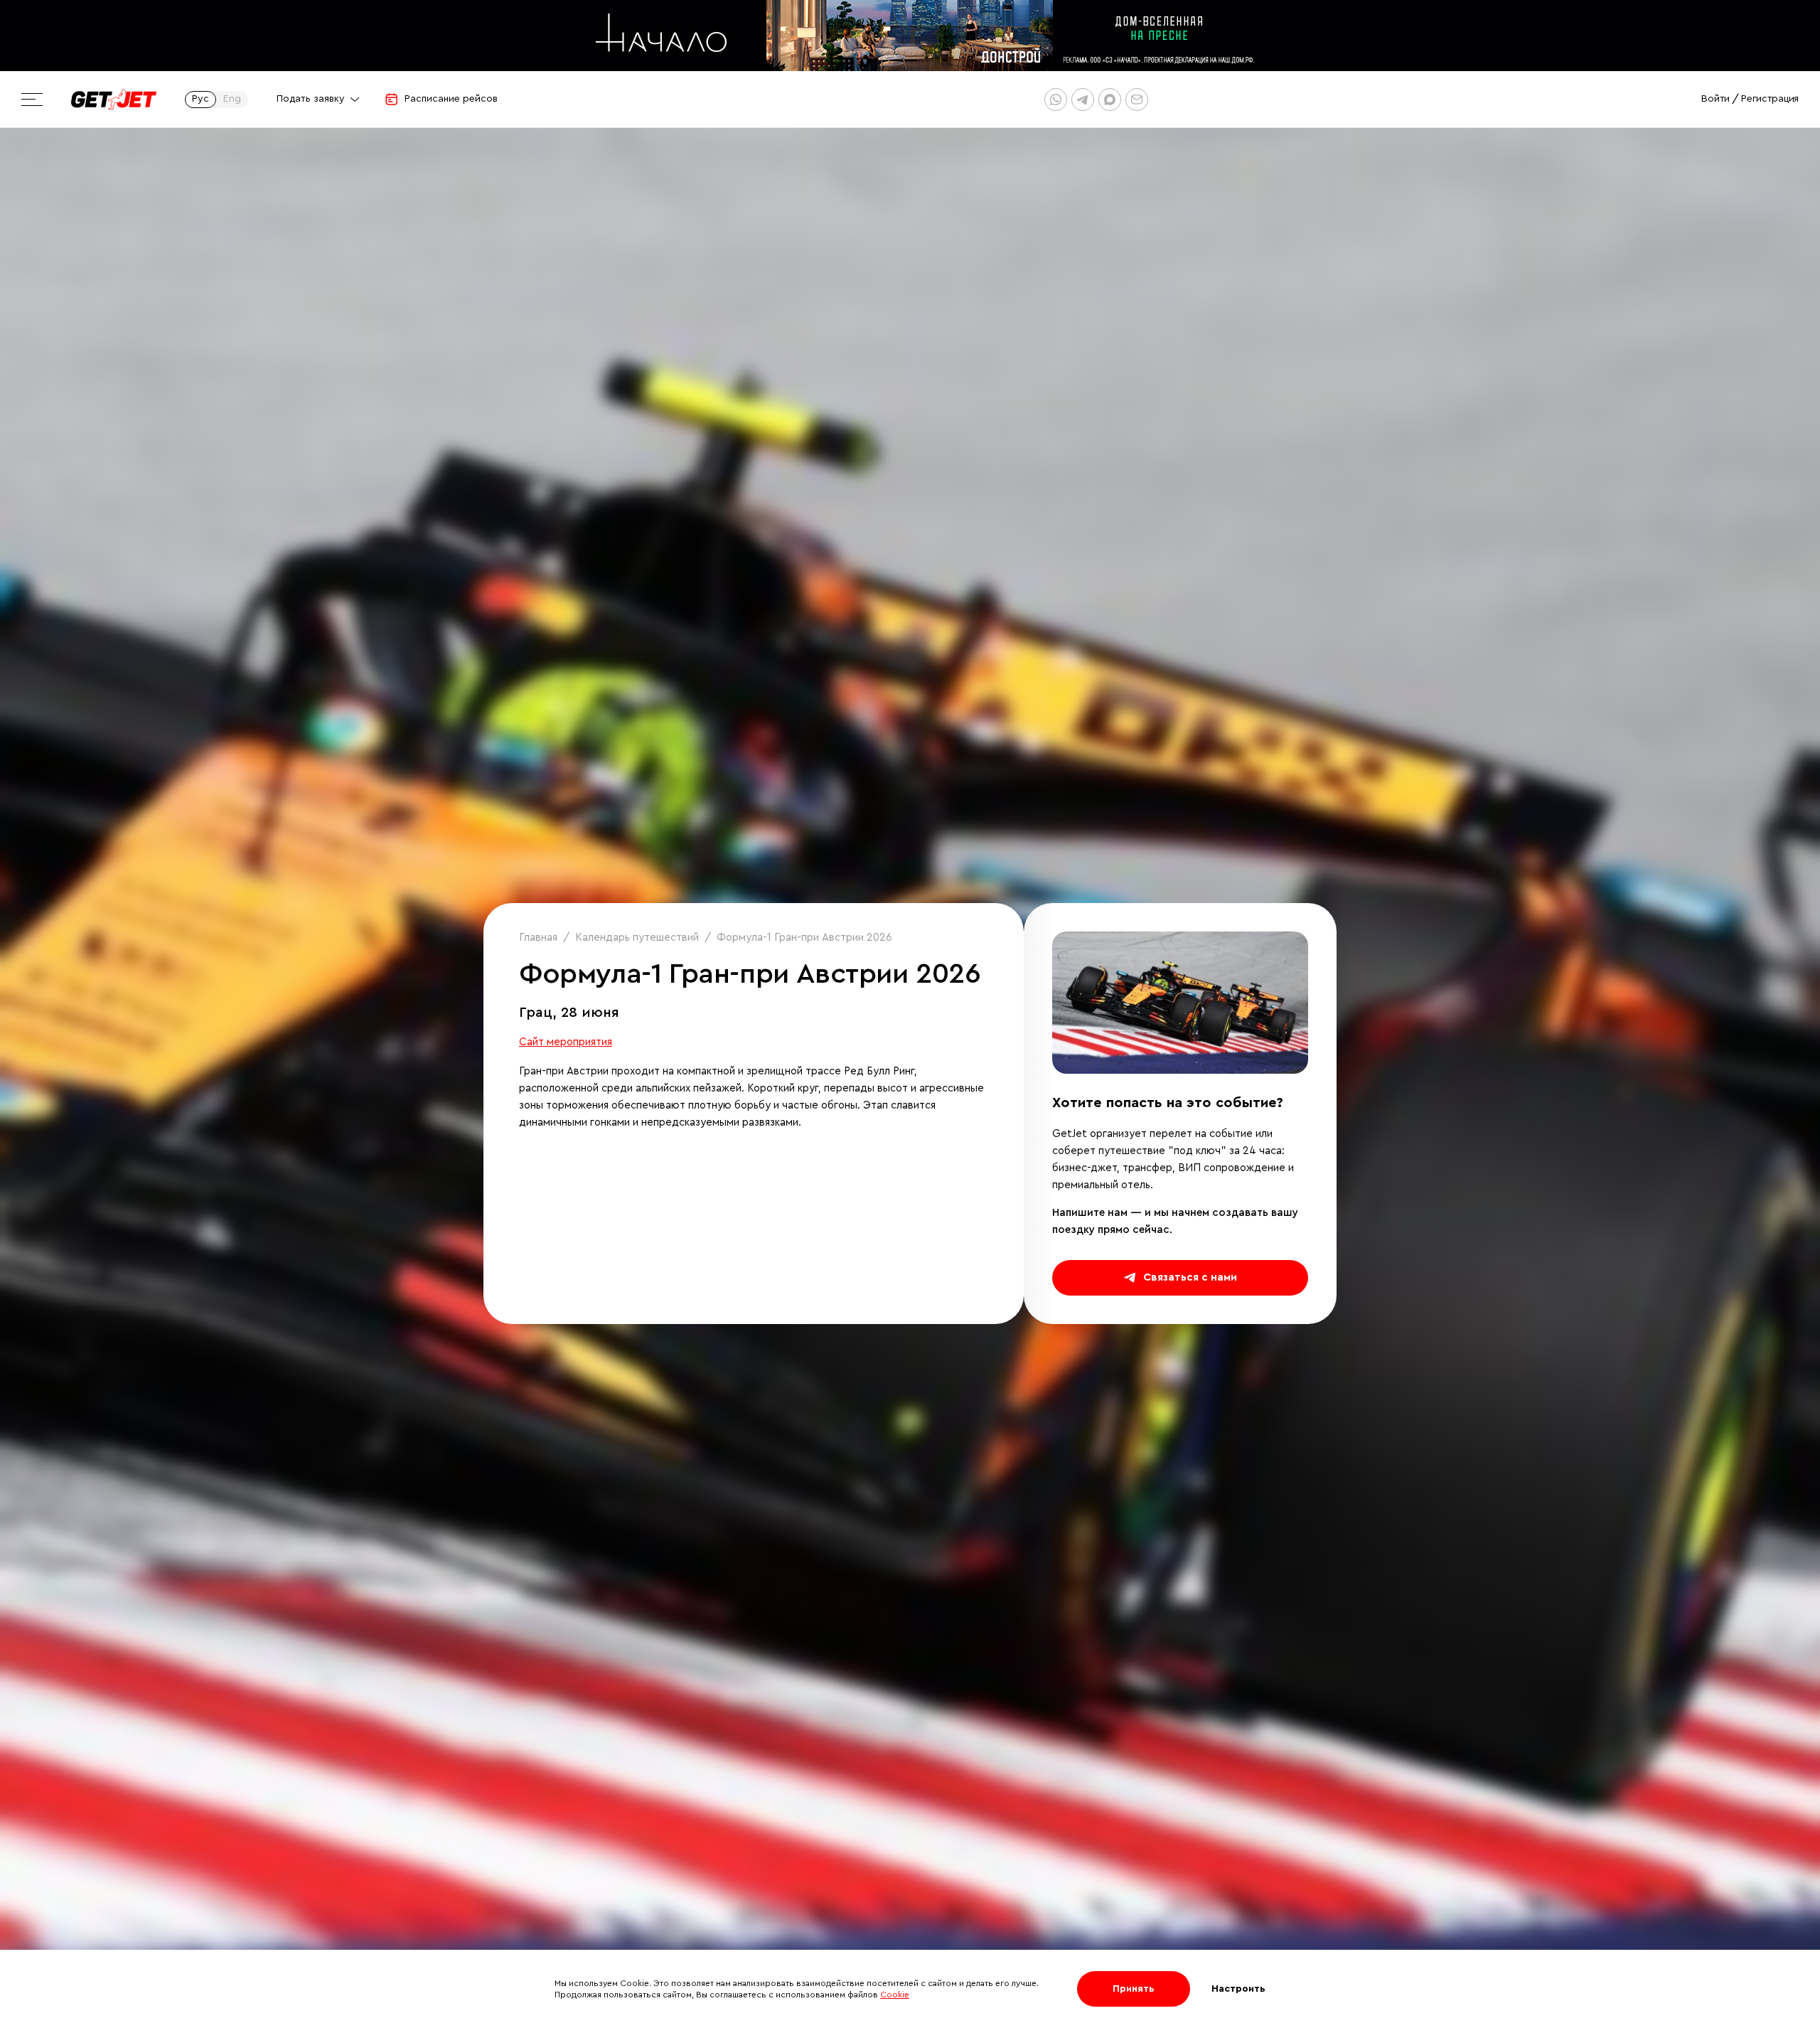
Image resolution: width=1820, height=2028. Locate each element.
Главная (538, 938)
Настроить (1238, 1989)
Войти (1715, 99)
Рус (200, 99)
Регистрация (1770, 99)
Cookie (895, 1995)
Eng (232, 99)
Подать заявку (311, 99)
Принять (1134, 1989)
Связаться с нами (1190, 1277)
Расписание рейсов (451, 99)
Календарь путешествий (637, 938)
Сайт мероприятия (566, 1042)
